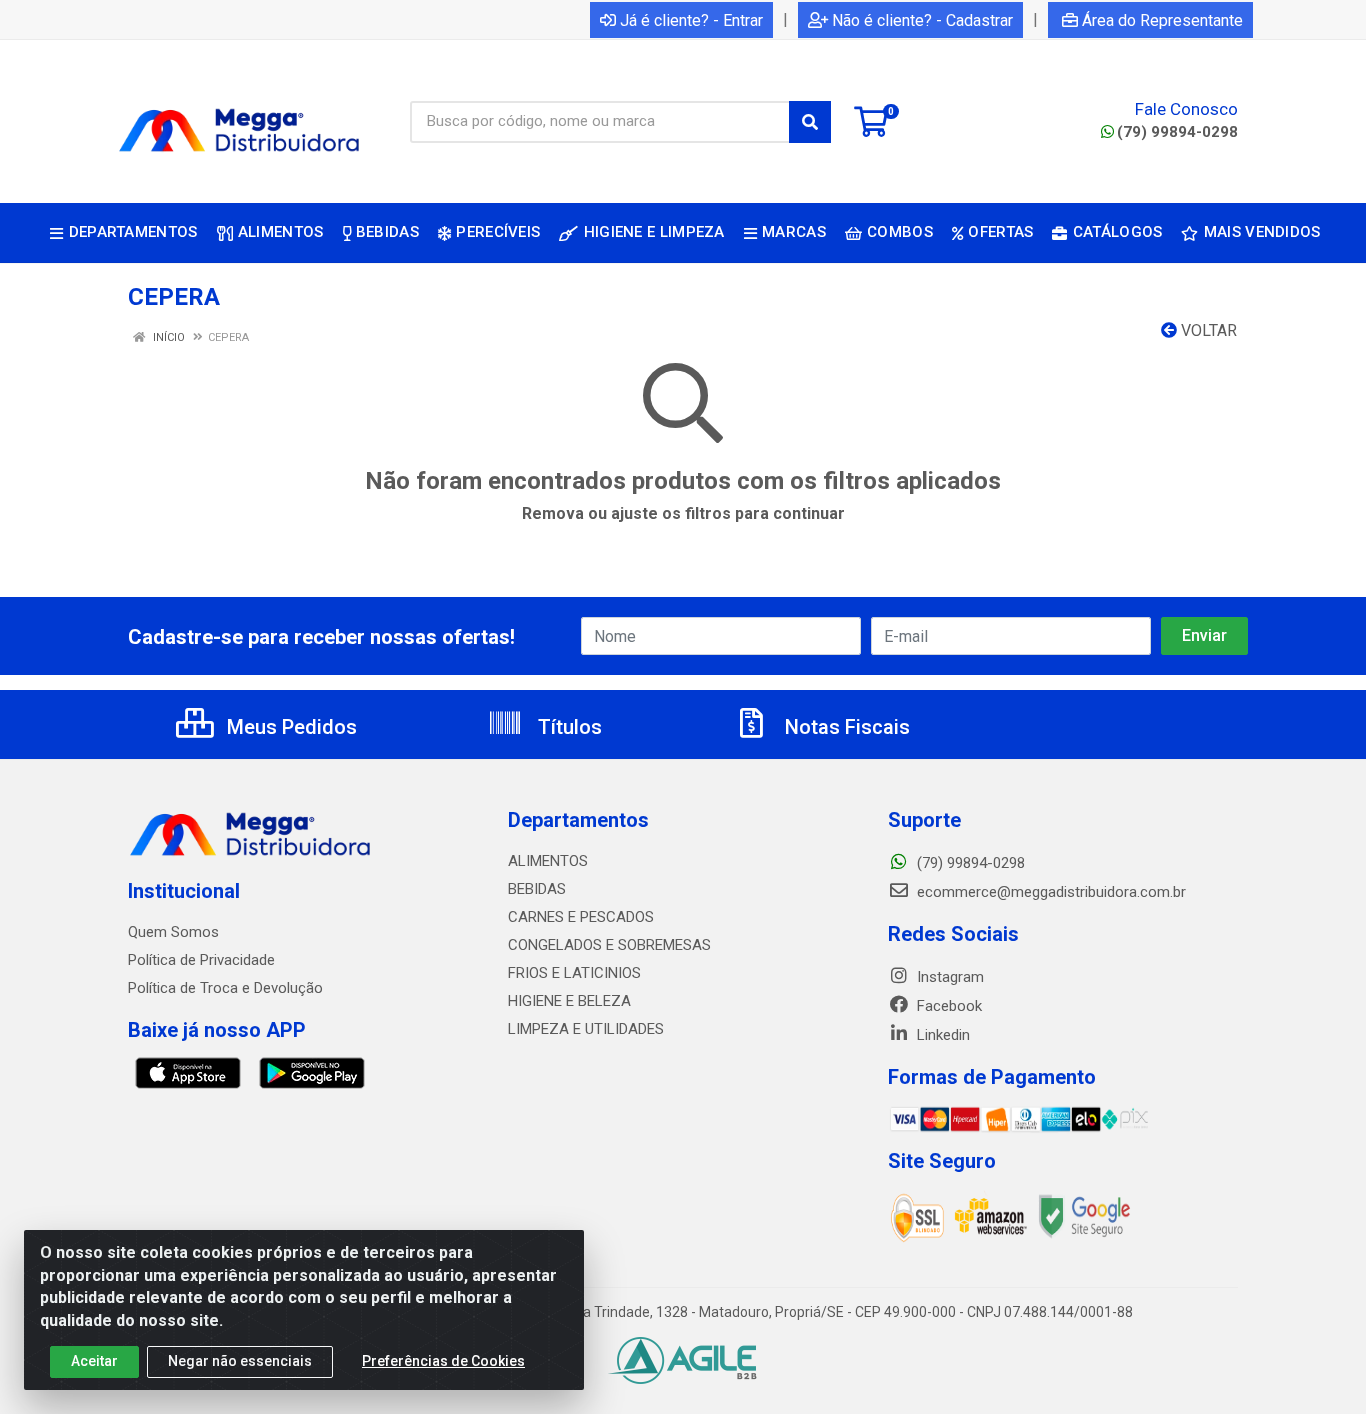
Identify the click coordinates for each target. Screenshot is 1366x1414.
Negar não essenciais (240, 1361)
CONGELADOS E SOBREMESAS (609, 945)
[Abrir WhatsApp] (1316, 1363)
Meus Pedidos (289, 727)
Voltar (1207, 330)
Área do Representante (1162, 20)
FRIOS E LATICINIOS (574, 973)
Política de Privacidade (201, 960)
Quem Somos (173, 932)
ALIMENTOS (548, 861)
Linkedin (941, 1035)
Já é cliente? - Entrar (691, 20)
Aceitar (94, 1361)
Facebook (947, 1006)
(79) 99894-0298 (1177, 132)
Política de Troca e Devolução (225, 988)
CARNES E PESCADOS (581, 917)
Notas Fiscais (845, 727)
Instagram (948, 977)
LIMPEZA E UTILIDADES (586, 1029)
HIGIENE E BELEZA (569, 1001)
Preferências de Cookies (443, 1361)
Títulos (567, 727)
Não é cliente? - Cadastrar (922, 20)
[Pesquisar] (810, 122)
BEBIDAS (537, 889)
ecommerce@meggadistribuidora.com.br (1049, 892)
